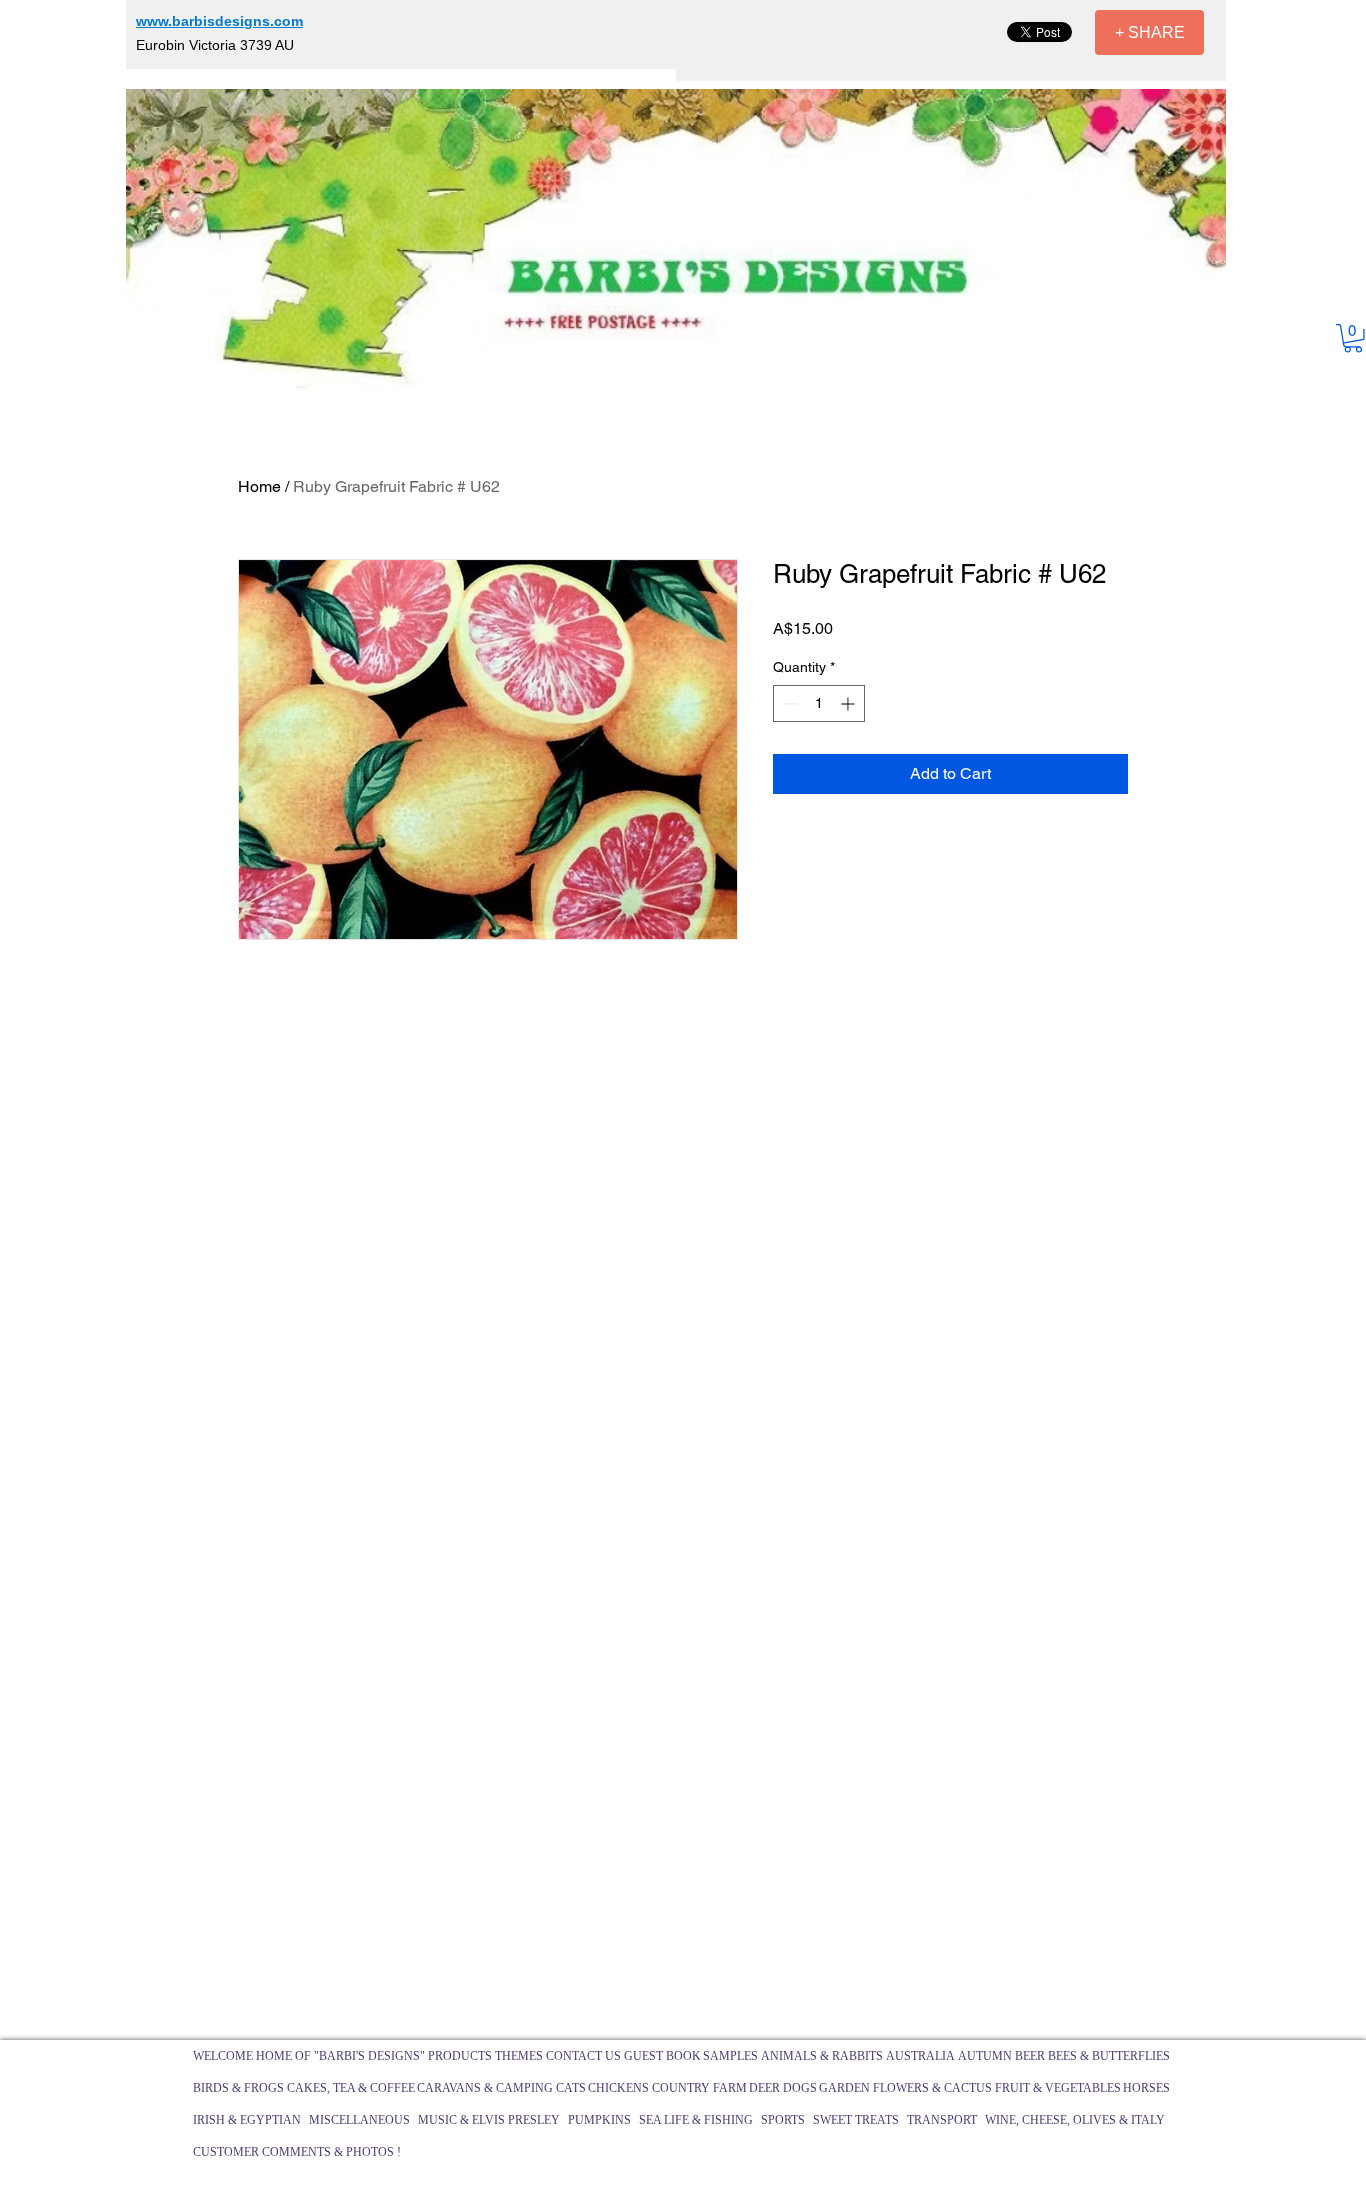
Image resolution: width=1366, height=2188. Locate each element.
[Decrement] (788, 703)
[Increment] (849, 703)
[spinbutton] (819, 703)
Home (259, 486)
